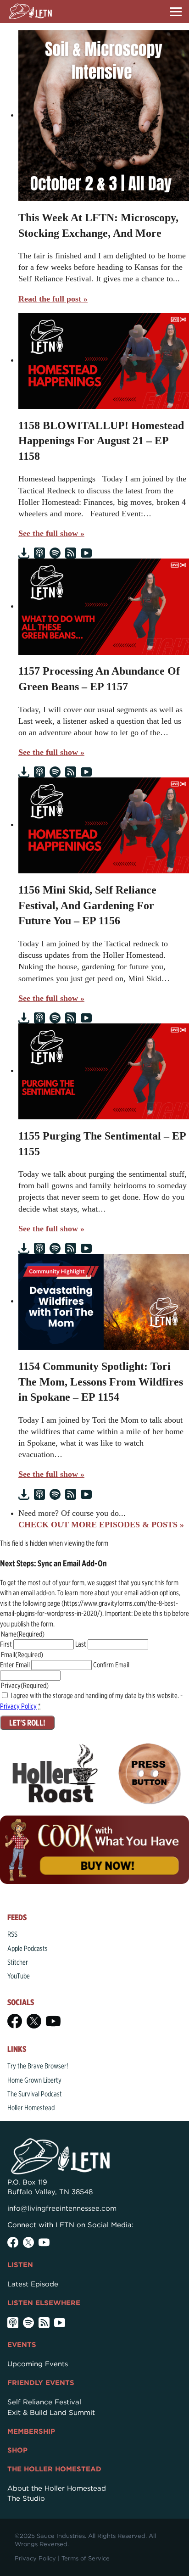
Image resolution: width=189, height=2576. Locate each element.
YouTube (19, 1976)
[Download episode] (24, 553)
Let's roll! (27, 1723)
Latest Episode (33, 2284)
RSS (12, 1934)
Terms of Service (86, 2558)
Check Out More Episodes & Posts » (101, 1525)
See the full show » (51, 533)
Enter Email (15, 1665)
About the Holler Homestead (57, 2488)
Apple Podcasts (28, 1948)
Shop (17, 2450)
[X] (34, 2021)
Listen (20, 2265)
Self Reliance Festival (44, 2402)
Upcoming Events (38, 2364)
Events (22, 2345)
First (6, 1644)
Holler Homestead (31, 2108)
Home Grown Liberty (34, 2080)
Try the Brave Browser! (38, 2066)
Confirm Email (111, 1665)
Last (81, 1644)
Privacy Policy (18, 1706)
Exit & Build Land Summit (51, 2413)
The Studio (26, 2498)
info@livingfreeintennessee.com (62, 2208)
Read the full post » (53, 299)
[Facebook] (15, 2021)
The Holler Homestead (54, 2469)
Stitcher (18, 1962)
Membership (31, 2431)
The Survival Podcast (35, 2094)
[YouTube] (53, 2021)
